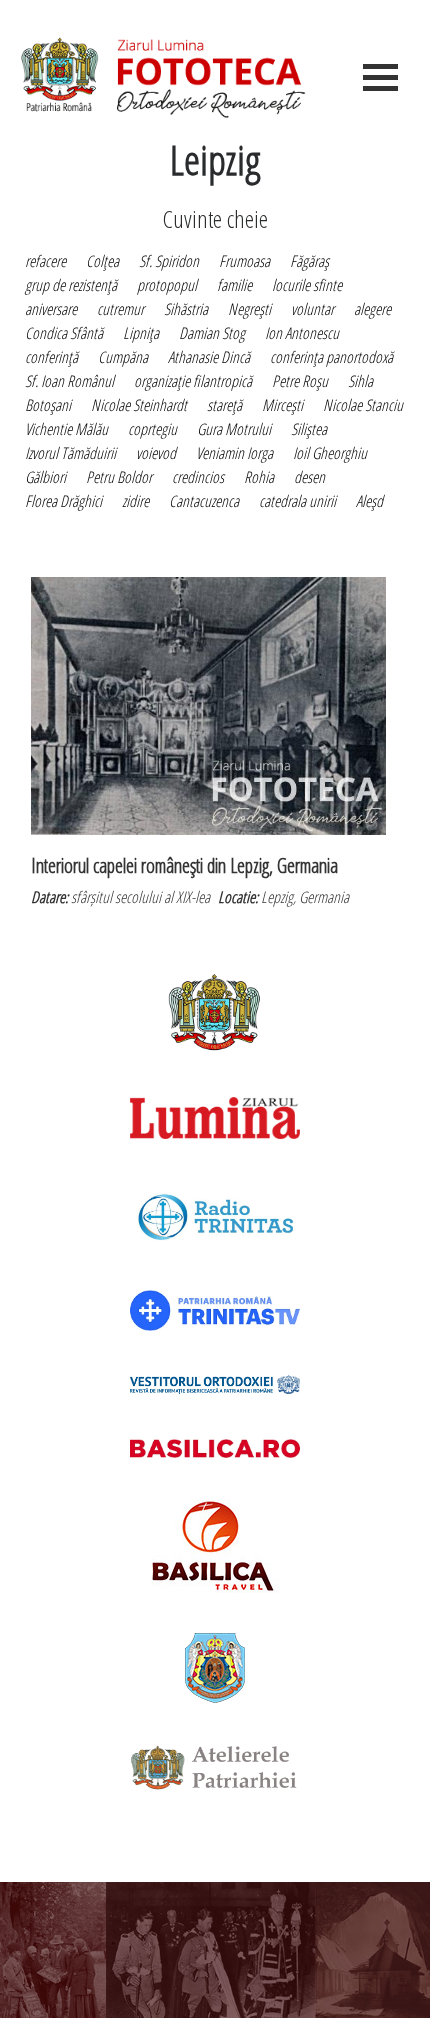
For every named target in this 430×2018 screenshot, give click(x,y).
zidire (135, 501)
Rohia (259, 477)
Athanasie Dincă (209, 357)
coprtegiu (152, 429)
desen (309, 477)
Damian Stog (212, 333)
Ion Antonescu (302, 333)
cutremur (120, 309)
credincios (198, 477)
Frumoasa (244, 261)
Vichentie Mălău (66, 429)
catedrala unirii (297, 501)
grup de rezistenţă (71, 285)
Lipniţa (141, 333)
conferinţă (51, 357)
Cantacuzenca (204, 501)
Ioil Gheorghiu (330, 453)
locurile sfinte (307, 285)
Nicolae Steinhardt (139, 405)
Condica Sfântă (64, 333)
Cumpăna (123, 357)
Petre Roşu (300, 381)
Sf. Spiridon (169, 261)
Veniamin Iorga (234, 453)
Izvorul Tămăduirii (70, 453)
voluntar (312, 309)
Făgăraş (309, 261)
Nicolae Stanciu (363, 405)
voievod (156, 453)
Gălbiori (45, 477)
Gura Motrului (234, 429)
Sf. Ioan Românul (69, 381)
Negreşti (249, 309)
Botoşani (48, 405)
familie (234, 285)
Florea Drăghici (63, 501)
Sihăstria (186, 309)
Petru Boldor (119, 477)
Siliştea (309, 429)
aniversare (51, 309)
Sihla (360, 381)
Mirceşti (282, 405)
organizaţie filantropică (193, 381)
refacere (45, 261)
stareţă (224, 405)
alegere (372, 309)
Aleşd (369, 501)
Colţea (102, 261)
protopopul (167, 285)
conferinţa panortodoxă (331, 357)
